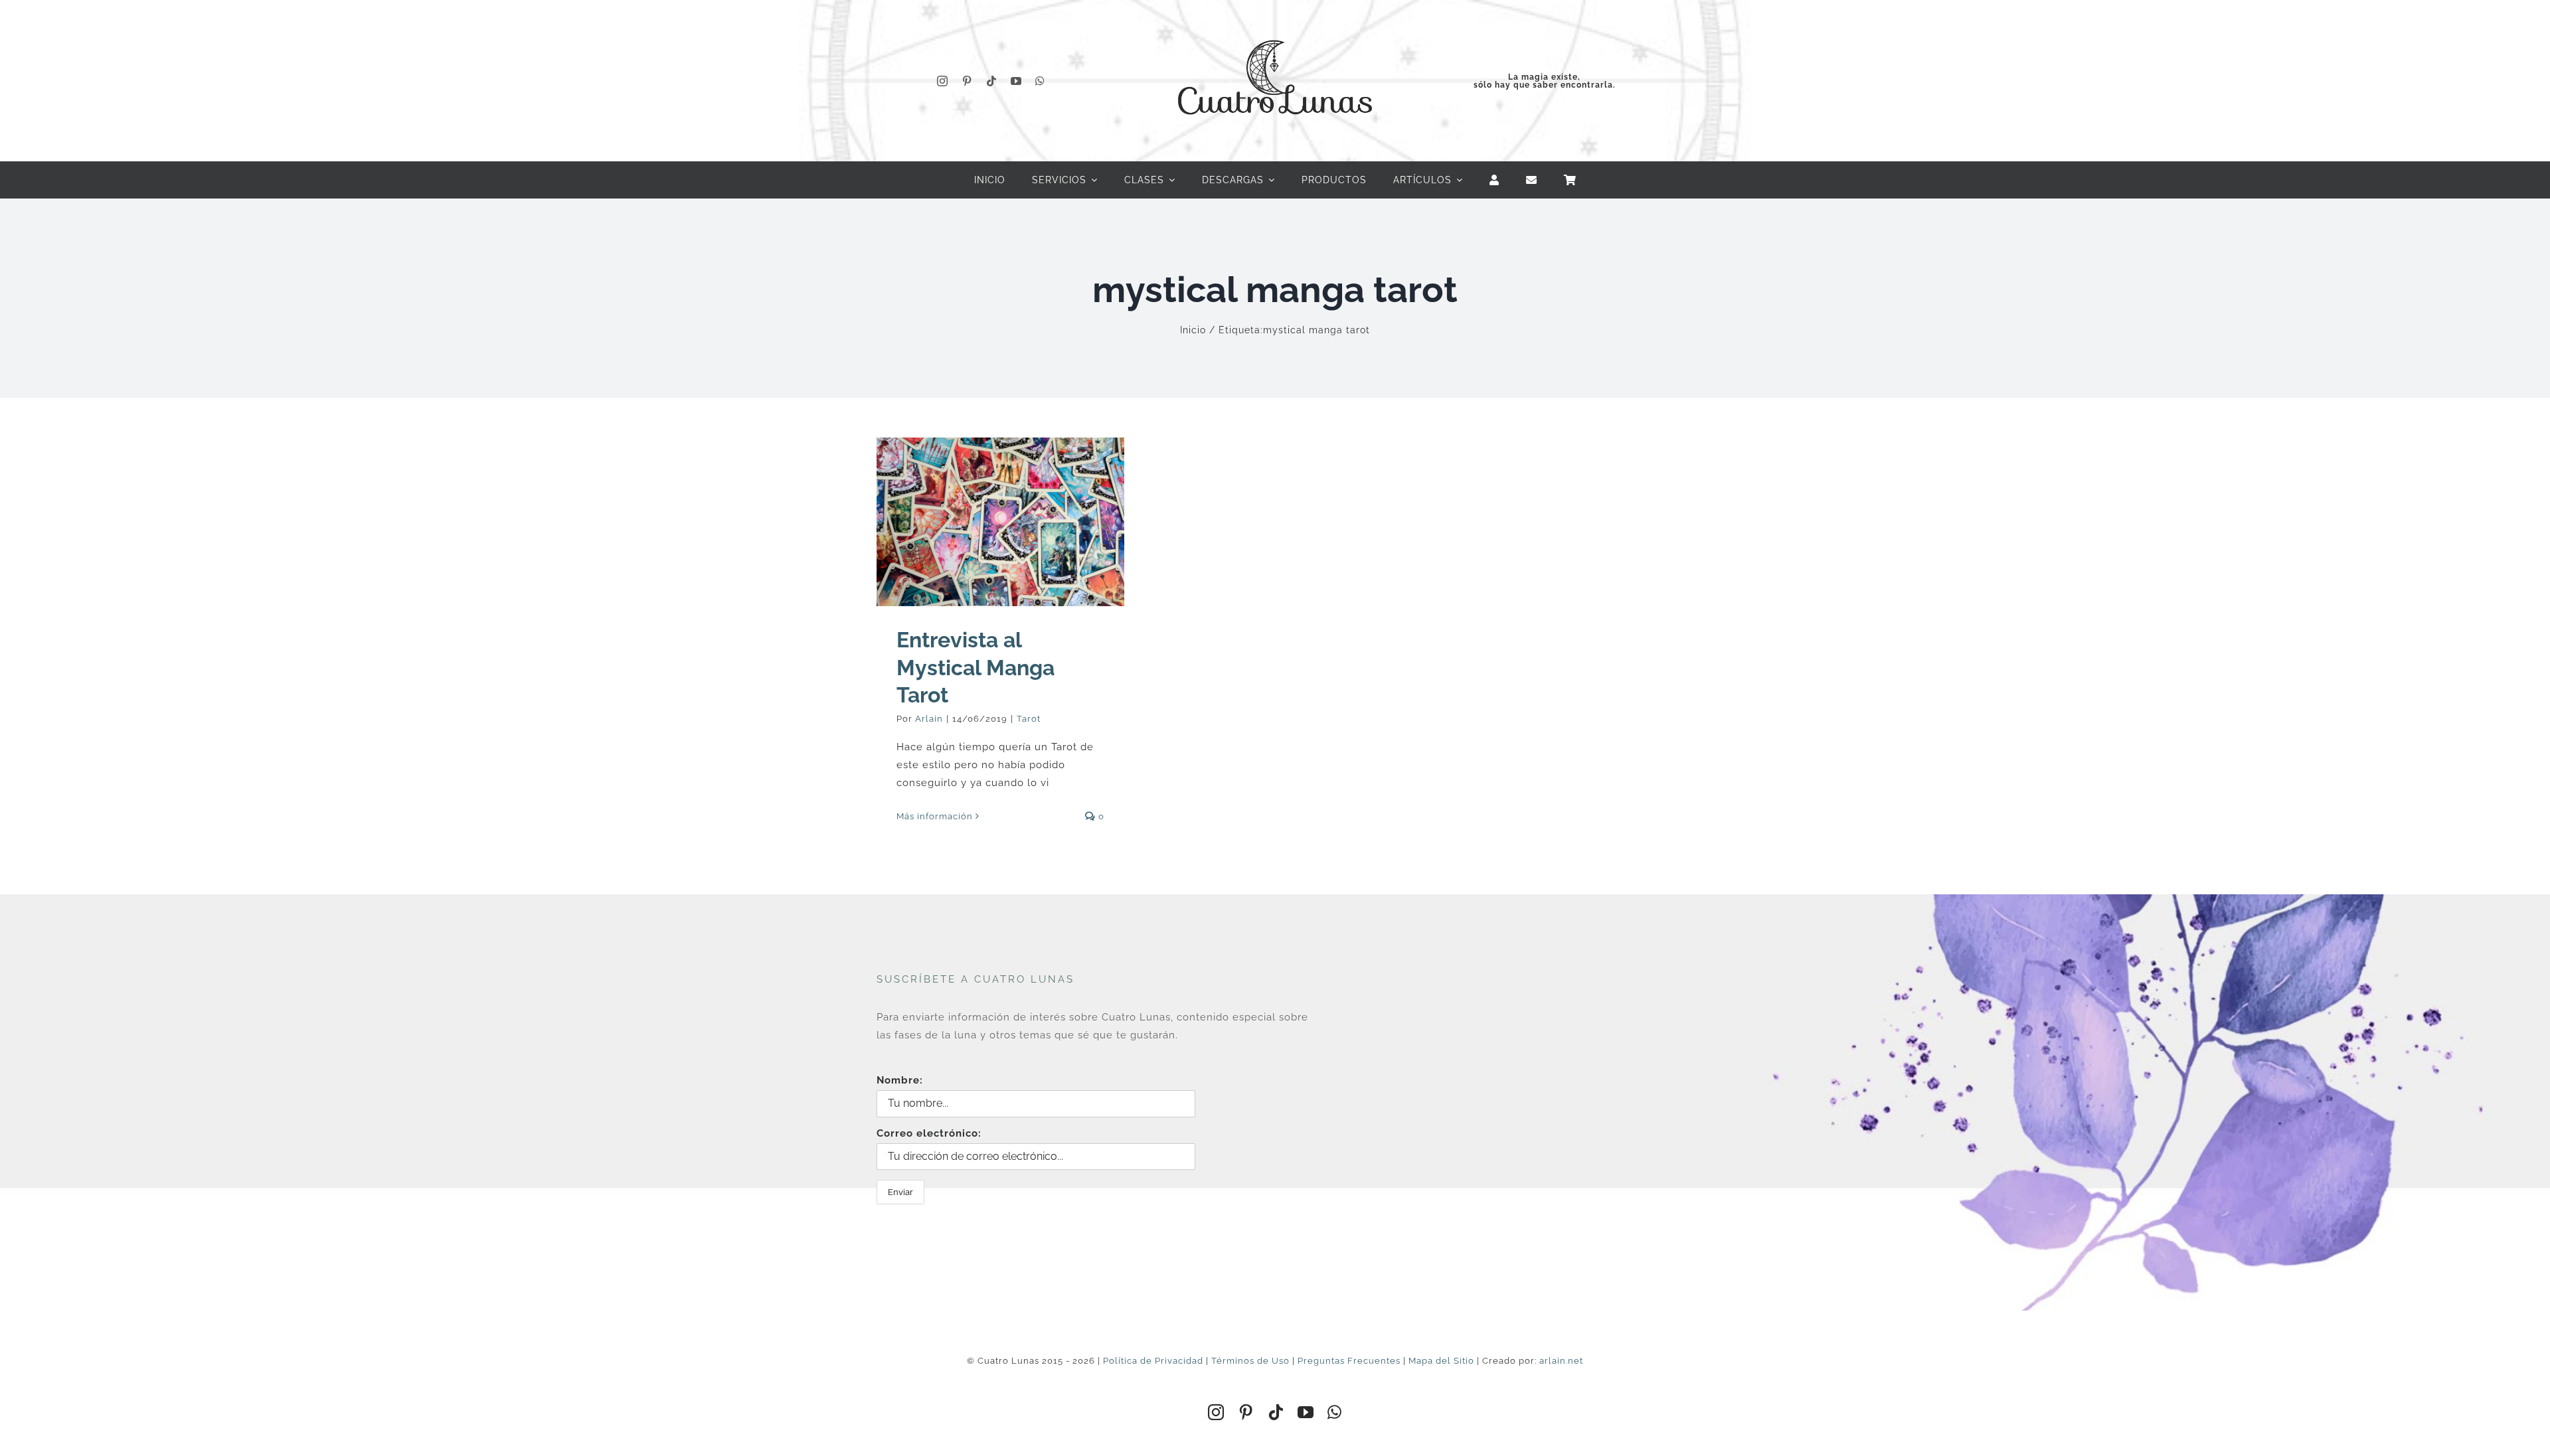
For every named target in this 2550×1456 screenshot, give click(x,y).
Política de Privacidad (1153, 1361)
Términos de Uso (1250, 1361)
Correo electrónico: (929, 1133)
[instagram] (943, 81)
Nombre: (900, 1080)
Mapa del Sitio (1441, 1361)
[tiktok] (992, 81)
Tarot (1029, 719)
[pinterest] (967, 81)
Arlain (929, 719)
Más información (935, 816)
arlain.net (1561, 1361)
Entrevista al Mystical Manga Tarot (976, 667)
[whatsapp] (1040, 81)
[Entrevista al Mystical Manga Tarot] (1000, 522)
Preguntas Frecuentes (1349, 1361)
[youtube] (1016, 81)
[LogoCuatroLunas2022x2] (1275, 28)
